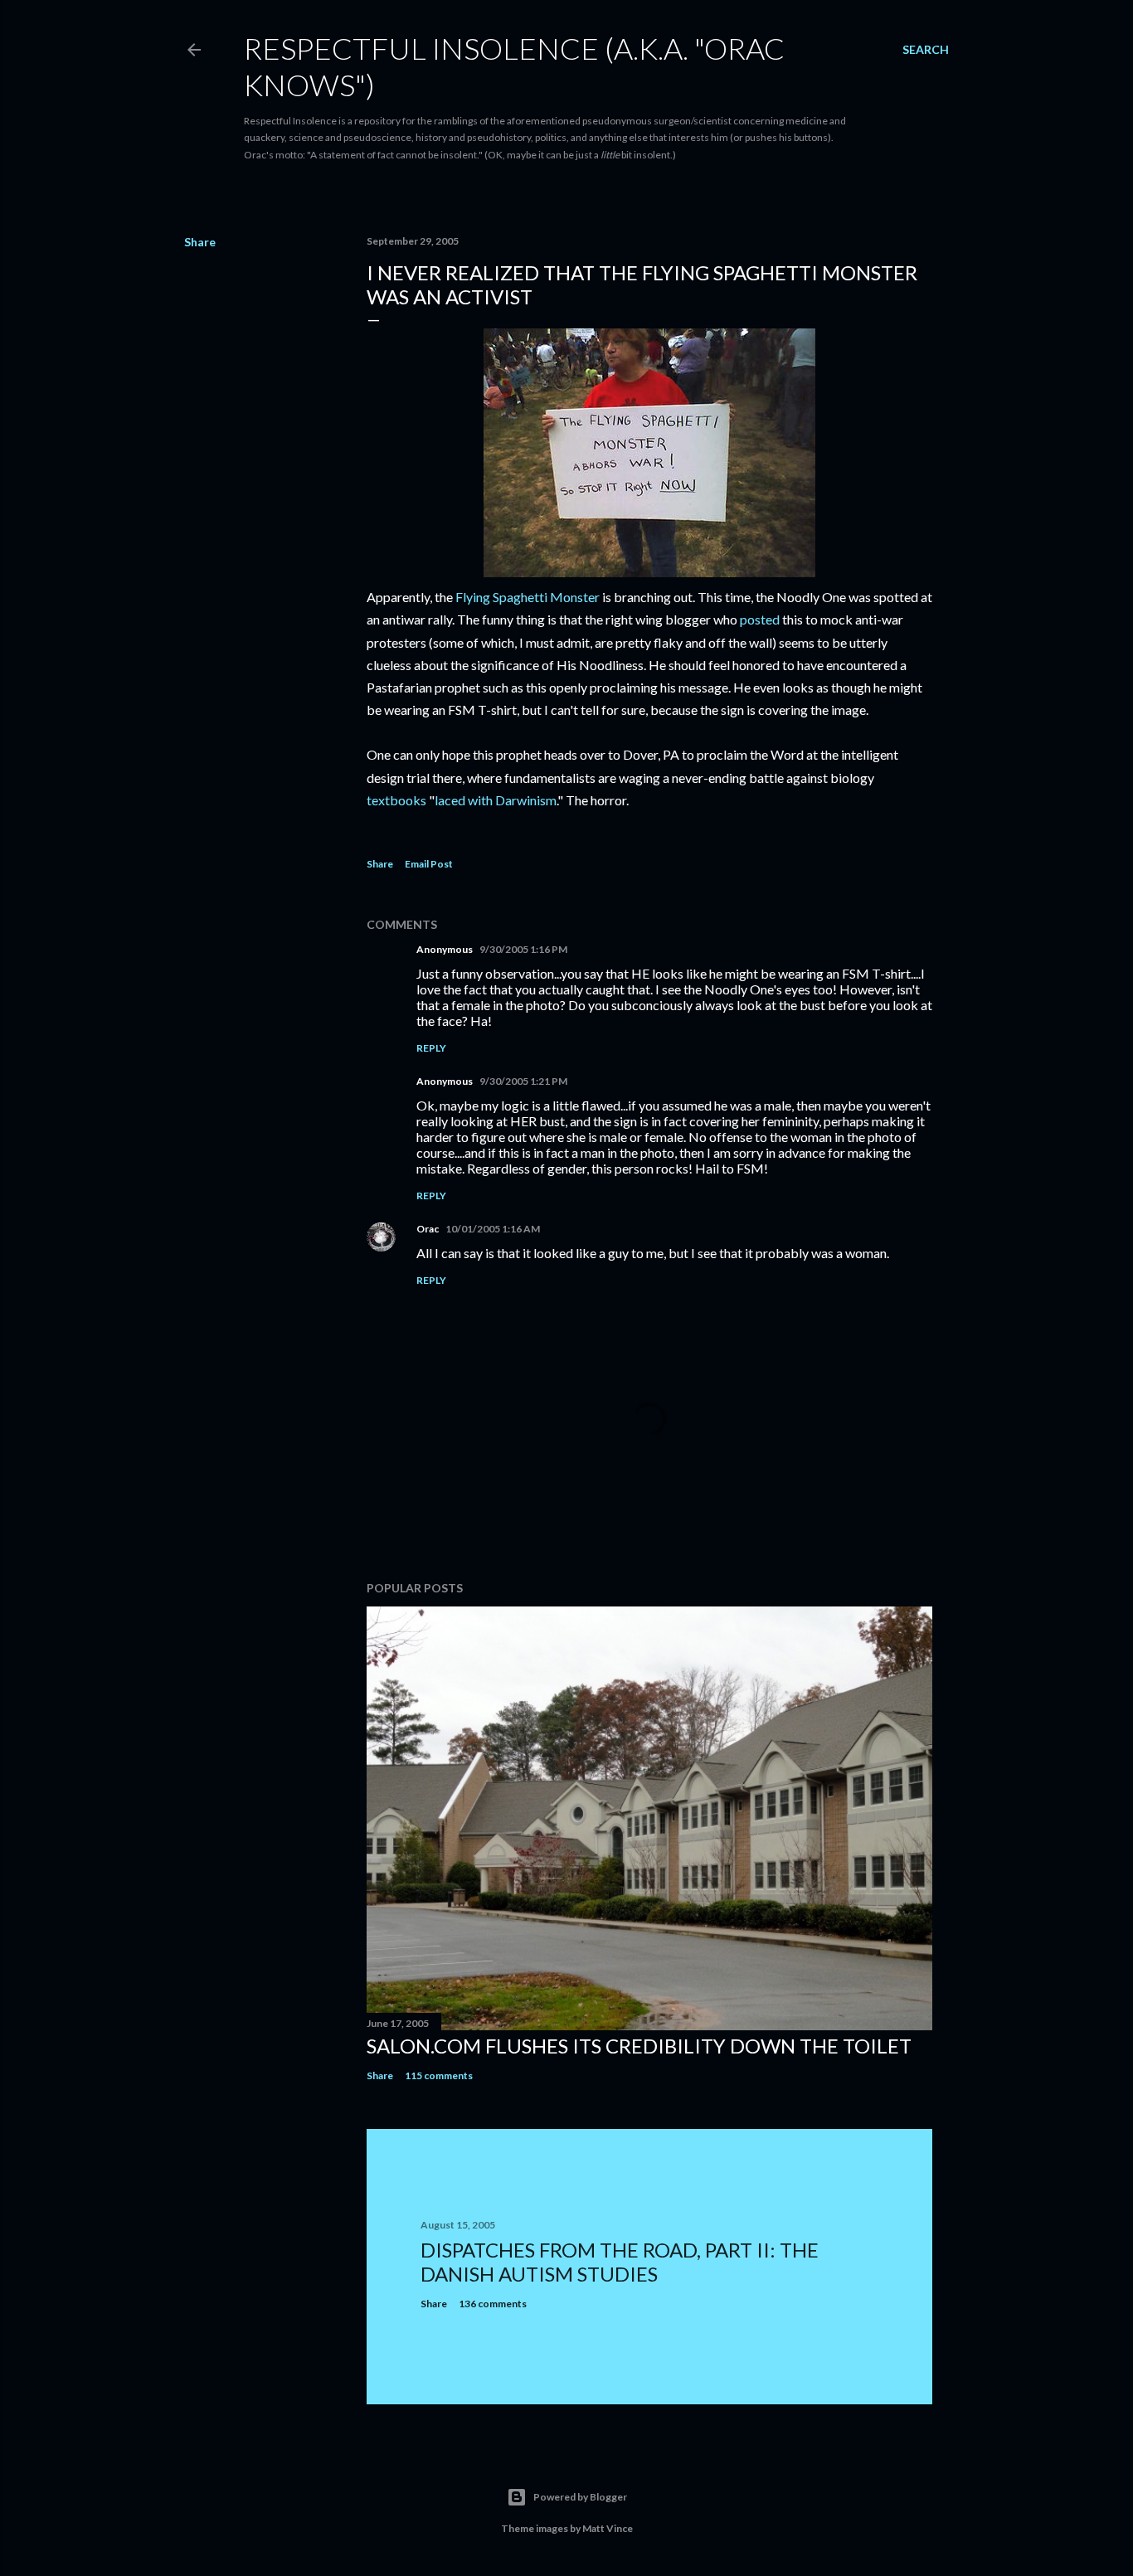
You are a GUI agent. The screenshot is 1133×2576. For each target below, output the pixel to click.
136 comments (493, 2304)
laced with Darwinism (496, 800)
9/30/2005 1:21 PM (523, 1081)
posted (760, 619)
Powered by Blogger (580, 2497)
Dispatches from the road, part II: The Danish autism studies (620, 2262)
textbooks (396, 800)
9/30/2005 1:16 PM (523, 949)
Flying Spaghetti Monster (528, 597)
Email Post (429, 864)
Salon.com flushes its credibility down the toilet (639, 2046)
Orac (428, 1229)
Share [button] (200, 242)
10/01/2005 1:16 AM (493, 1229)
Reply (431, 1048)
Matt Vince (608, 2528)
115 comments (439, 2075)
